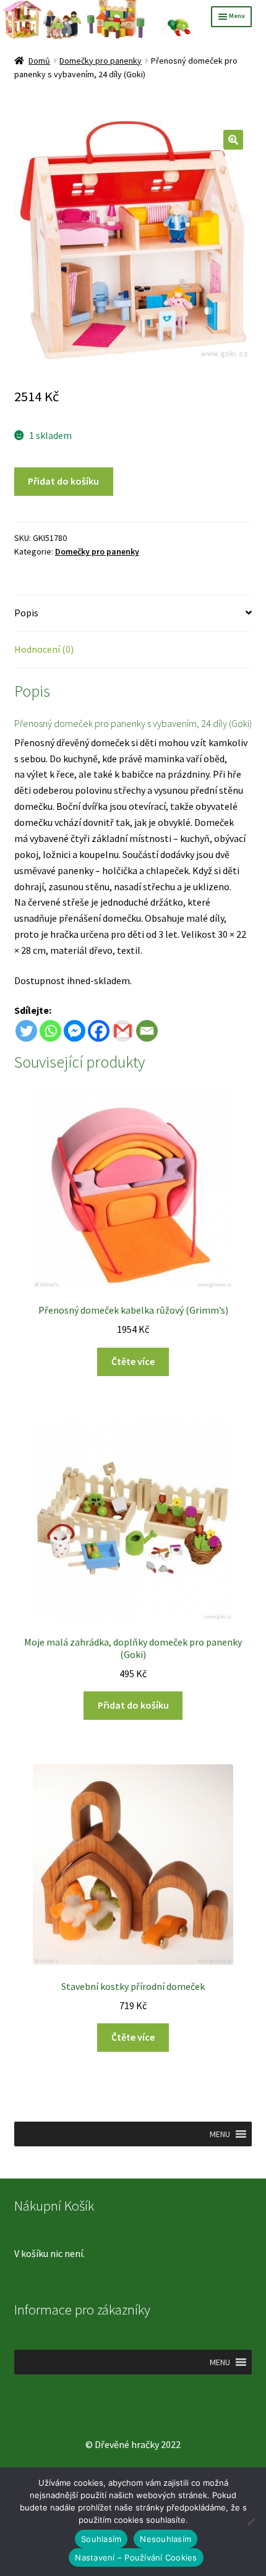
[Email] (147, 1031)
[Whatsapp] (50, 1031)
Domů (39, 61)
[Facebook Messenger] (75, 1031)
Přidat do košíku (63, 481)
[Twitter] (26, 1031)
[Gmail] (123, 1031)
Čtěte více (133, 1361)
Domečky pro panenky (101, 61)
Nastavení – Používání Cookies (136, 2557)
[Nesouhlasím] (251, 2522)
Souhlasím (101, 2539)
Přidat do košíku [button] (133, 1705)
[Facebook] (99, 1031)
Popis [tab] (26, 613)
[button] (233, 140)
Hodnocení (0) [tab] (44, 649)
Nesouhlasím (165, 2539)
